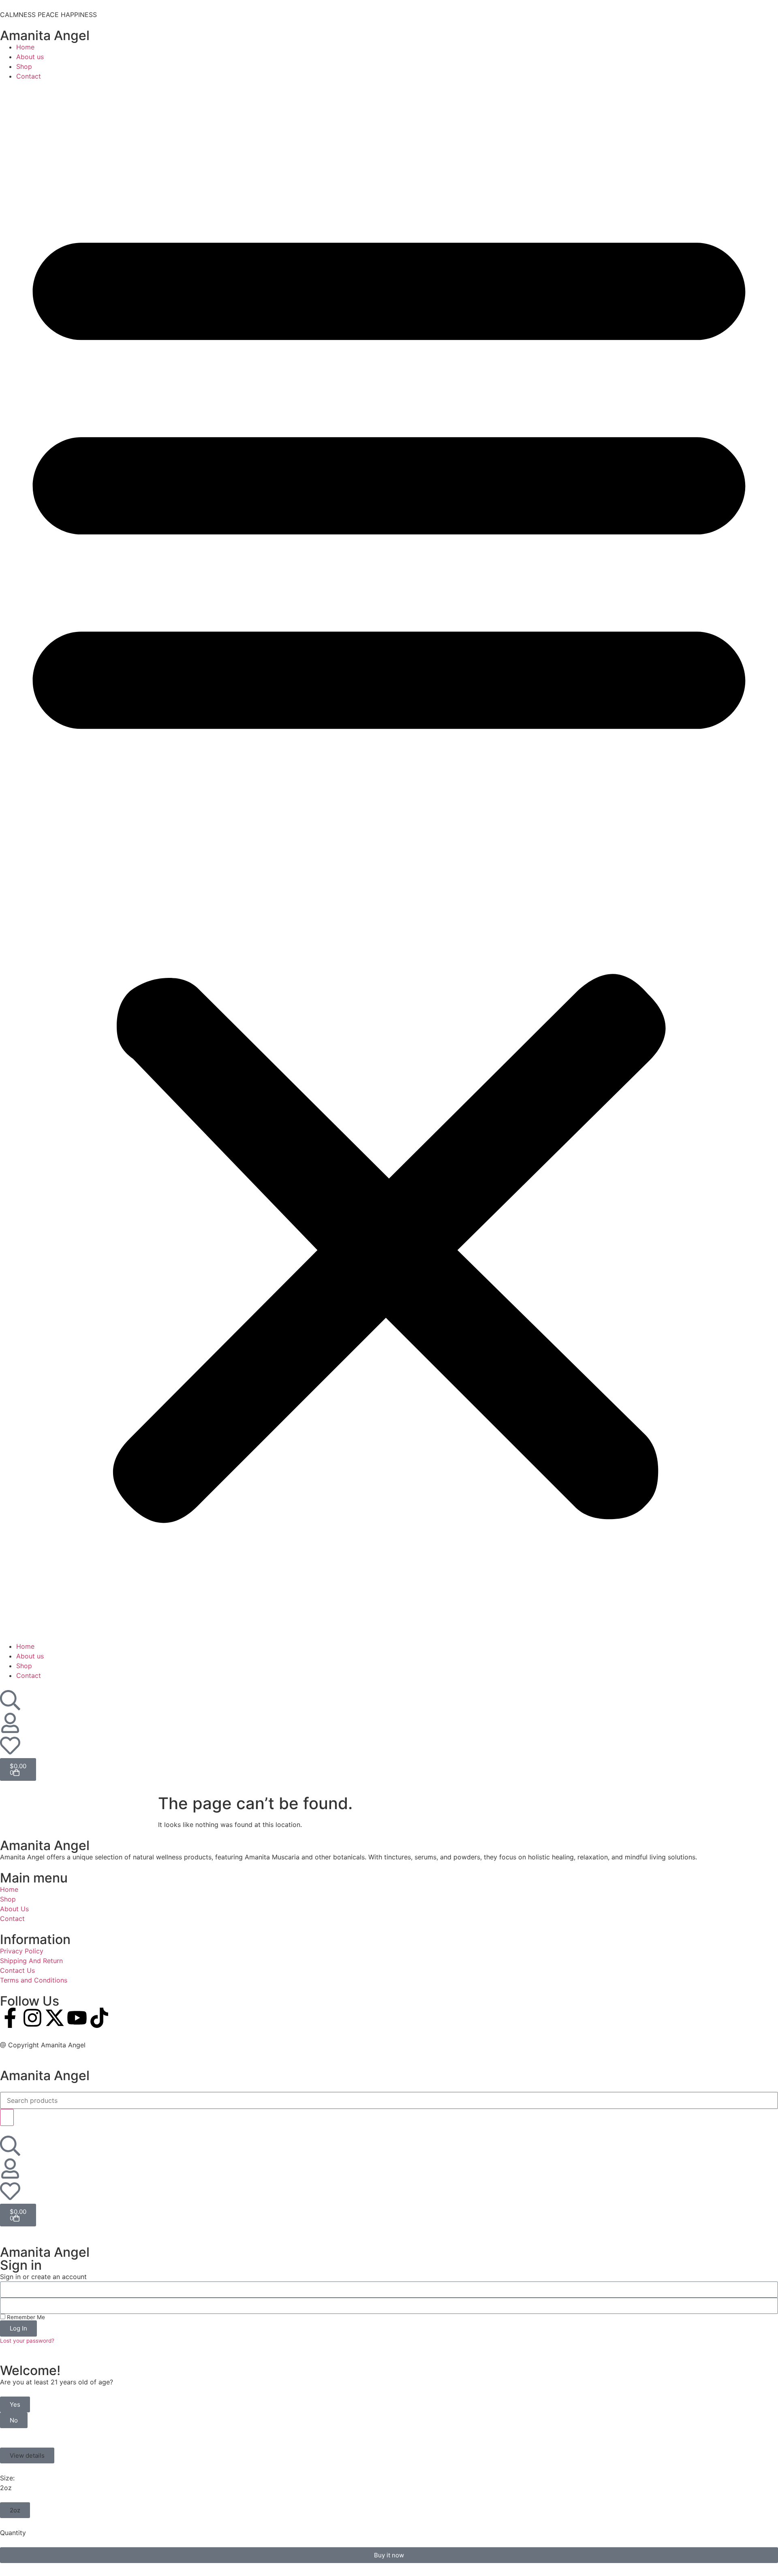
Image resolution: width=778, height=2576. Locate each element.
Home (25, 47)
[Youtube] (77, 2018)
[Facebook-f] (10, 2018)
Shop (24, 66)
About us (30, 57)
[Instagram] (32, 2018)
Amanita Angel (45, 35)
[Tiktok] (99, 2018)
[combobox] (389, 2100)
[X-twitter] (55, 2018)
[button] (389, 861)
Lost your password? (27, 2341)
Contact (29, 76)
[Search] (7, 2117)
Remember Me (25, 2317)
